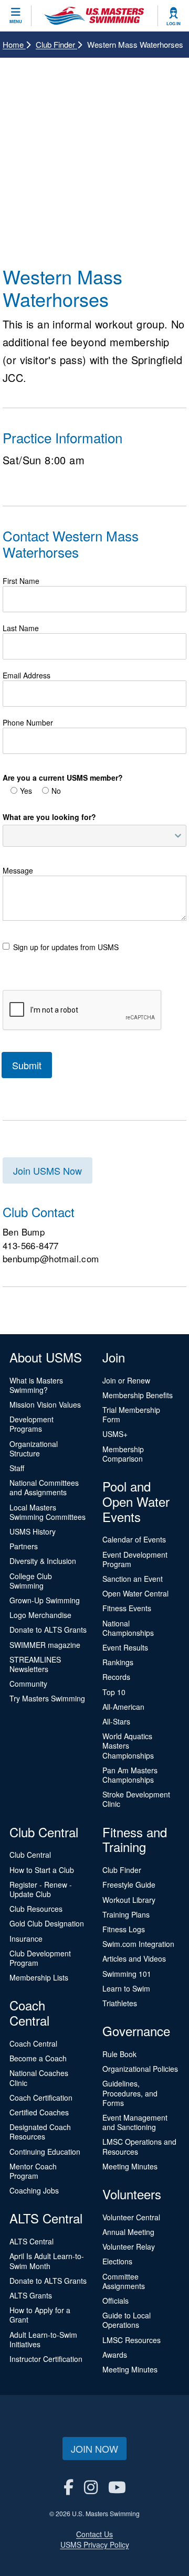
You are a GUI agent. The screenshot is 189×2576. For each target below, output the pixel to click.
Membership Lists (39, 1977)
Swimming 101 (127, 1974)
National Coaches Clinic (39, 2078)
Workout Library (129, 1900)
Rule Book (119, 2054)
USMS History (33, 1531)
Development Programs (31, 1424)
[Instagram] (91, 2487)
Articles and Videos (134, 1958)
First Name (21, 581)
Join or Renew (126, 1380)
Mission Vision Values (45, 1404)
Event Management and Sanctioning (135, 2122)
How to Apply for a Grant (40, 2315)
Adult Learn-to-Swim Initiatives (43, 2339)
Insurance (26, 1939)
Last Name (21, 628)
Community (28, 1684)
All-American (123, 1707)
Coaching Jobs (34, 2190)
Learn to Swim (126, 1988)
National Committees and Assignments (44, 1487)
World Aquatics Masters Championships (128, 1745)
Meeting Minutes (130, 2166)
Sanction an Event (133, 1579)
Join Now (94, 2449)
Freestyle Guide (129, 1885)
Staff (17, 1468)
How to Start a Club (42, 1870)
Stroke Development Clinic (136, 1799)
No (56, 791)
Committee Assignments (124, 2281)
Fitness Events (127, 1608)
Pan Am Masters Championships (130, 1775)
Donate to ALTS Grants (48, 1630)
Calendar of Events (134, 1539)
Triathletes (120, 2003)
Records (116, 1677)
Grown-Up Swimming (45, 1600)
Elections (117, 2261)
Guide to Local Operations (127, 2320)
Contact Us (94, 2534)
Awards (115, 2355)
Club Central (30, 1855)
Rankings (118, 1662)
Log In (174, 24)
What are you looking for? (49, 817)
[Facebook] (69, 2487)
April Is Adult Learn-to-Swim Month (47, 2261)
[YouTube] (117, 2487)
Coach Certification (41, 2098)
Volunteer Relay (129, 2247)
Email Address (27, 675)
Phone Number (28, 722)
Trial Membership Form (131, 1414)
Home (14, 44)
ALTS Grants (31, 2295)
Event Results (125, 1647)
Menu (16, 22)
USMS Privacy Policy (95, 2545)
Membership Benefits (138, 1395)
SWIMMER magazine (45, 1645)
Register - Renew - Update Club (41, 1889)
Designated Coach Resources (40, 2132)
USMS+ (115, 1434)
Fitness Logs (124, 1929)
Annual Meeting (128, 2232)
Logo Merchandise (40, 1615)
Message (18, 870)
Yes (26, 791)
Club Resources (36, 1909)
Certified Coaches (39, 2112)
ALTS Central (31, 2241)
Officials (115, 2301)
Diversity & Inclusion (43, 1561)
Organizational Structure (34, 1449)
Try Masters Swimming (47, 1698)
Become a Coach (38, 2058)
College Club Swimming (31, 1581)
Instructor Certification (46, 2359)
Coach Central (33, 2043)
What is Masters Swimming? (36, 1385)
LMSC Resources (132, 2340)
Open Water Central (135, 1593)
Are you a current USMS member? (63, 778)
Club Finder (56, 44)
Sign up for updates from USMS (66, 947)
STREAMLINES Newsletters (35, 1664)
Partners (24, 1546)
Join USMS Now (48, 1170)
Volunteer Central (131, 2217)
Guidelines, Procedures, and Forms (130, 2093)
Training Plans (126, 1914)
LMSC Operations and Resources (139, 2146)
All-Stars (116, 1721)
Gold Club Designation (47, 1923)
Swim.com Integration (138, 1944)
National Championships (128, 1628)
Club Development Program (40, 1958)
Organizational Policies (140, 2069)
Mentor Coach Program (33, 2171)
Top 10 (114, 1692)
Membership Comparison (123, 1454)
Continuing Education (45, 2152)
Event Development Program (135, 1559)
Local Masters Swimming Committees (48, 1512)
